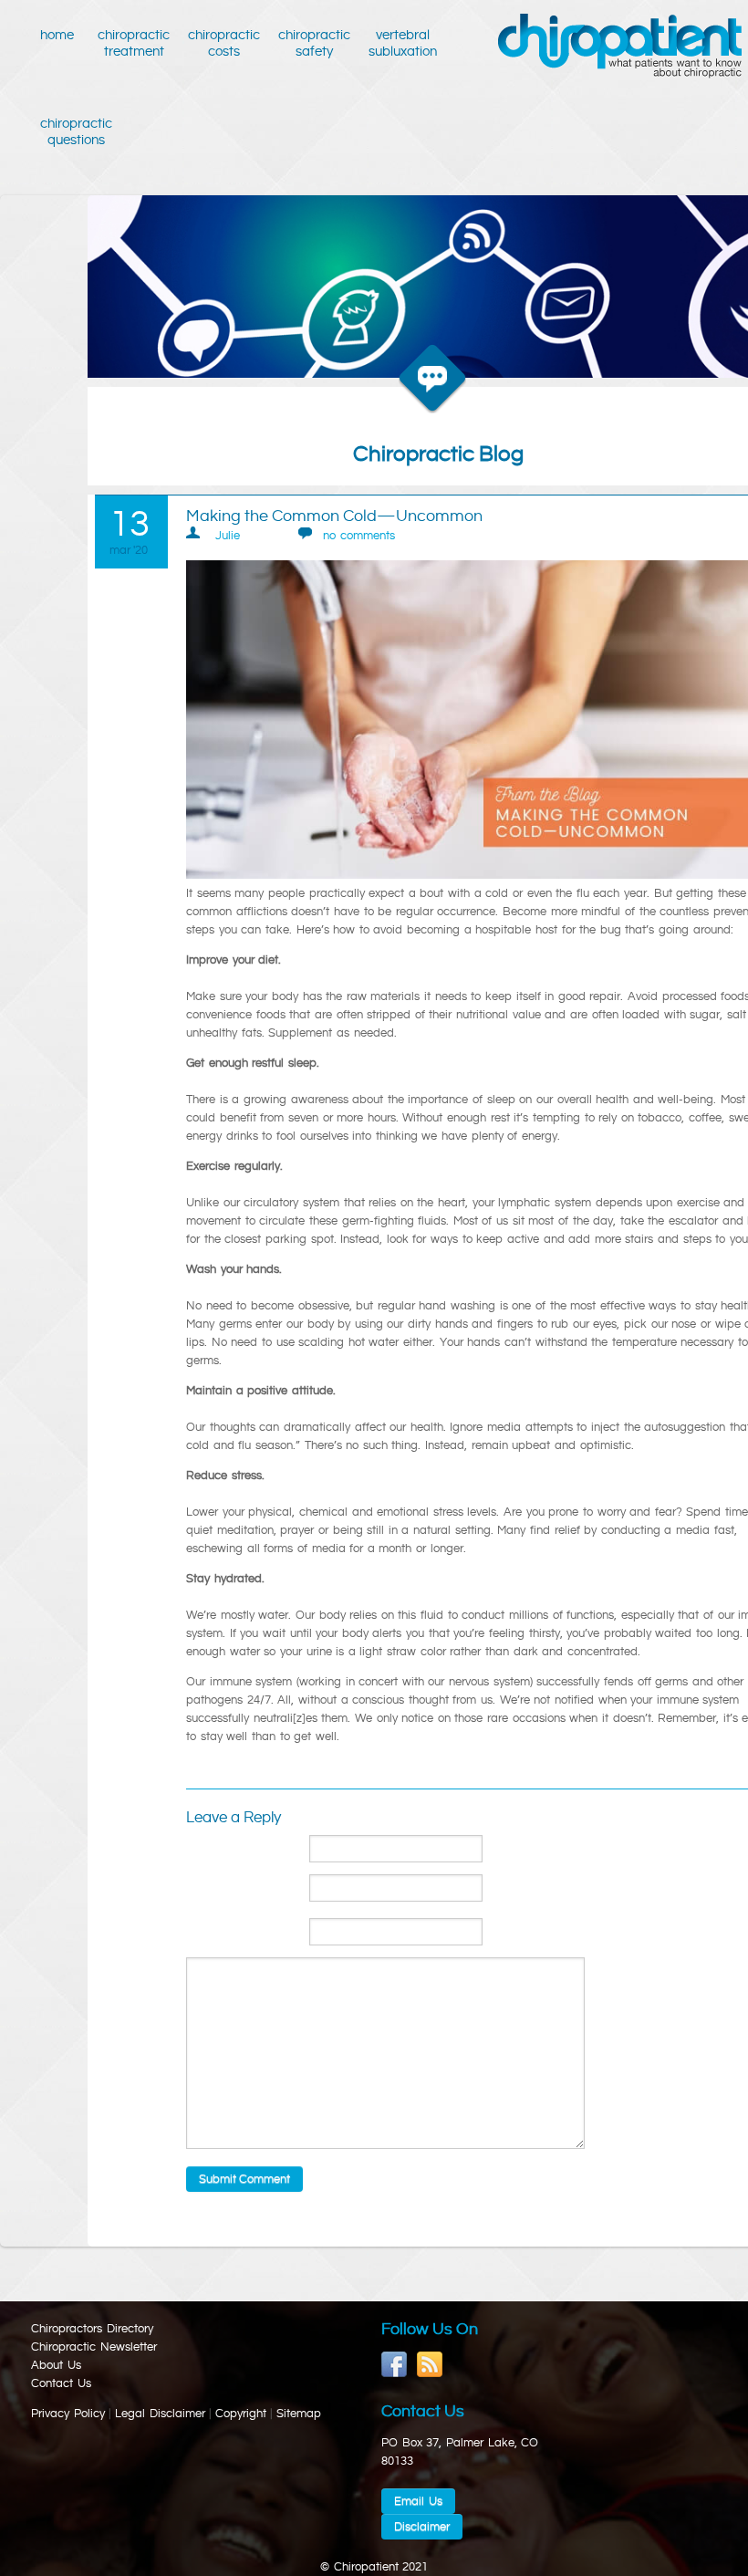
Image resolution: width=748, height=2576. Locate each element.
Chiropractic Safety (314, 43)
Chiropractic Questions (76, 132)
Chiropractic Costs (224, 43)
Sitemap (299, 2414)
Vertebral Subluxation (403, 43)
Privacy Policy (68, 2414)
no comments (359, 536)
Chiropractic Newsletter (94, 2347)
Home (60, 35)
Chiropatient (620, 47)
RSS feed (430, 2365)
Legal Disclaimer (160, 2414)
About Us (56, 2365)
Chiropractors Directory (92, 2329)
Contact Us (61, 2383)
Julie (228, 536)
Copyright (241, 2414)
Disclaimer (422, 2527)
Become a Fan (395, 2365)
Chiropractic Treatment (134, 43)
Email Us (418, 2501)
